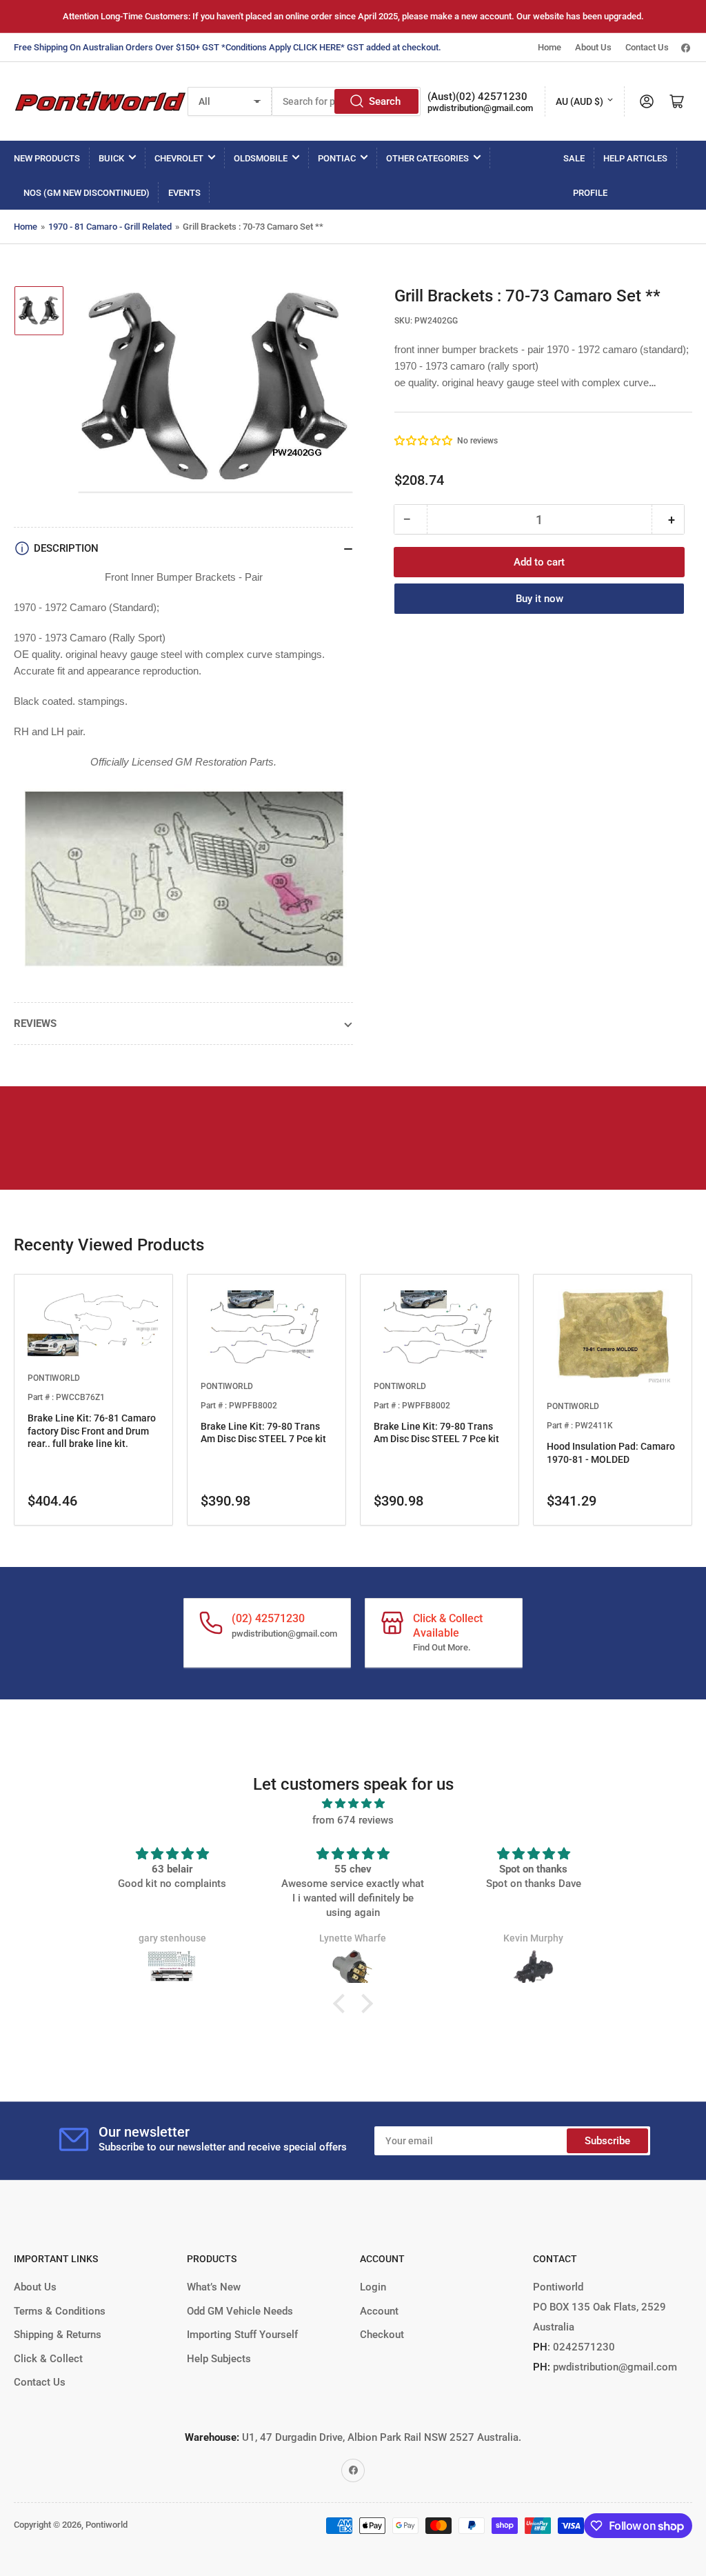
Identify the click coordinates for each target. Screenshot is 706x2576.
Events (184, 193)
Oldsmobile (261, 158)
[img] (353, 1804)
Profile (590, 193)
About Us (593, 47)
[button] (424, 441)
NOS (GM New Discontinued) (87, 193)
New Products (47, 158)
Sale (574, 158)
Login (373, 2287)
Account (379, 2311)
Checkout (382, 2335)
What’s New (214, 2287)
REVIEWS (35, 1024)
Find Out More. (442, 1647)
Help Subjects (219, 2359)
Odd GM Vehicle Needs (240, 2311)
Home (549, 47)
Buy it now (539, 599)
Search (385, 101)
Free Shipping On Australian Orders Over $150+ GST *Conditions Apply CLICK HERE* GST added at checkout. (228, 47)
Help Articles (635, 158)
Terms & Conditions (60, 2311)
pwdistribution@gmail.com (480, 108)
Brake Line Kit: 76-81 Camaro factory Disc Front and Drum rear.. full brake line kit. (92, 1430)
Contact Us (647, 47)
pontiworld (54, 1378)
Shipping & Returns (58, 2335)
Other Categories (427, 158)
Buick (111, 158)
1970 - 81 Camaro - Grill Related (110, 227)
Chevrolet (179, 158)
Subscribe (607, 2141)
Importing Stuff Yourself (242, 2335)
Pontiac (337, 158)
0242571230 (583, 2347)
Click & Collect (48, 2359)
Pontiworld (107, 2525)
